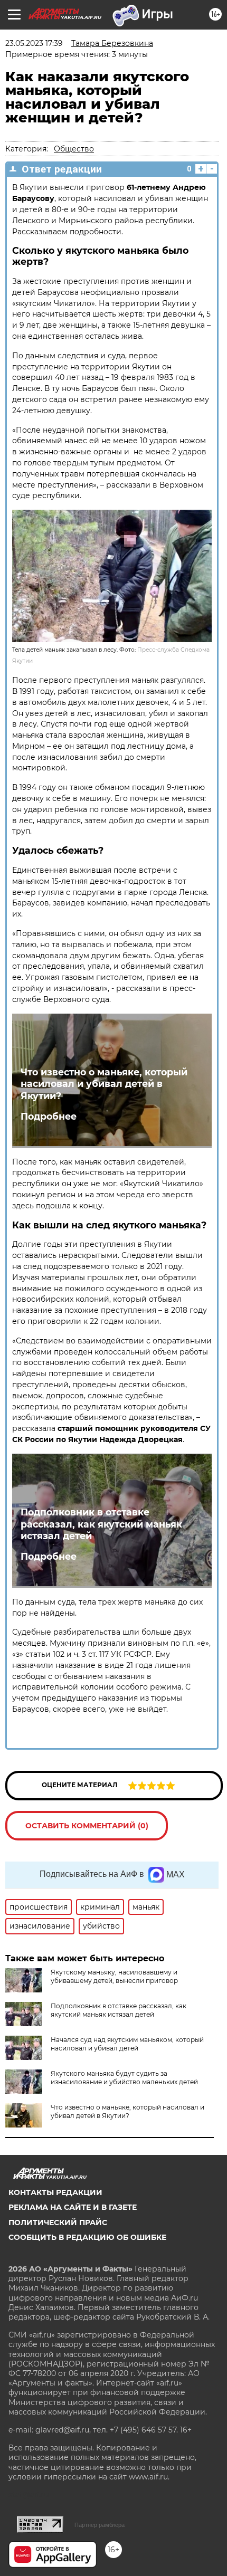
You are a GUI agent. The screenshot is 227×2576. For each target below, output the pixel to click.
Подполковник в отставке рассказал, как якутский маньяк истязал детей (101, 1524)
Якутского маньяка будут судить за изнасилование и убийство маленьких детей (124, 2078)
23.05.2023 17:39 (34, 43)
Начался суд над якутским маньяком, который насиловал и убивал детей (127, 2044)
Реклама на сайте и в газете (73, 2207)
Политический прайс (58, 2222)
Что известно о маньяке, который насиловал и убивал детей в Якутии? (104, 1084)
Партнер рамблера (100, 2525)
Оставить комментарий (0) (87, 1826)
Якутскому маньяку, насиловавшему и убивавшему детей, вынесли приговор (114, 1976)
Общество (74, 149)
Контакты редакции (55, 2192)
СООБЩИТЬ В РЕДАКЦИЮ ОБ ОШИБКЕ (87, 2237)
